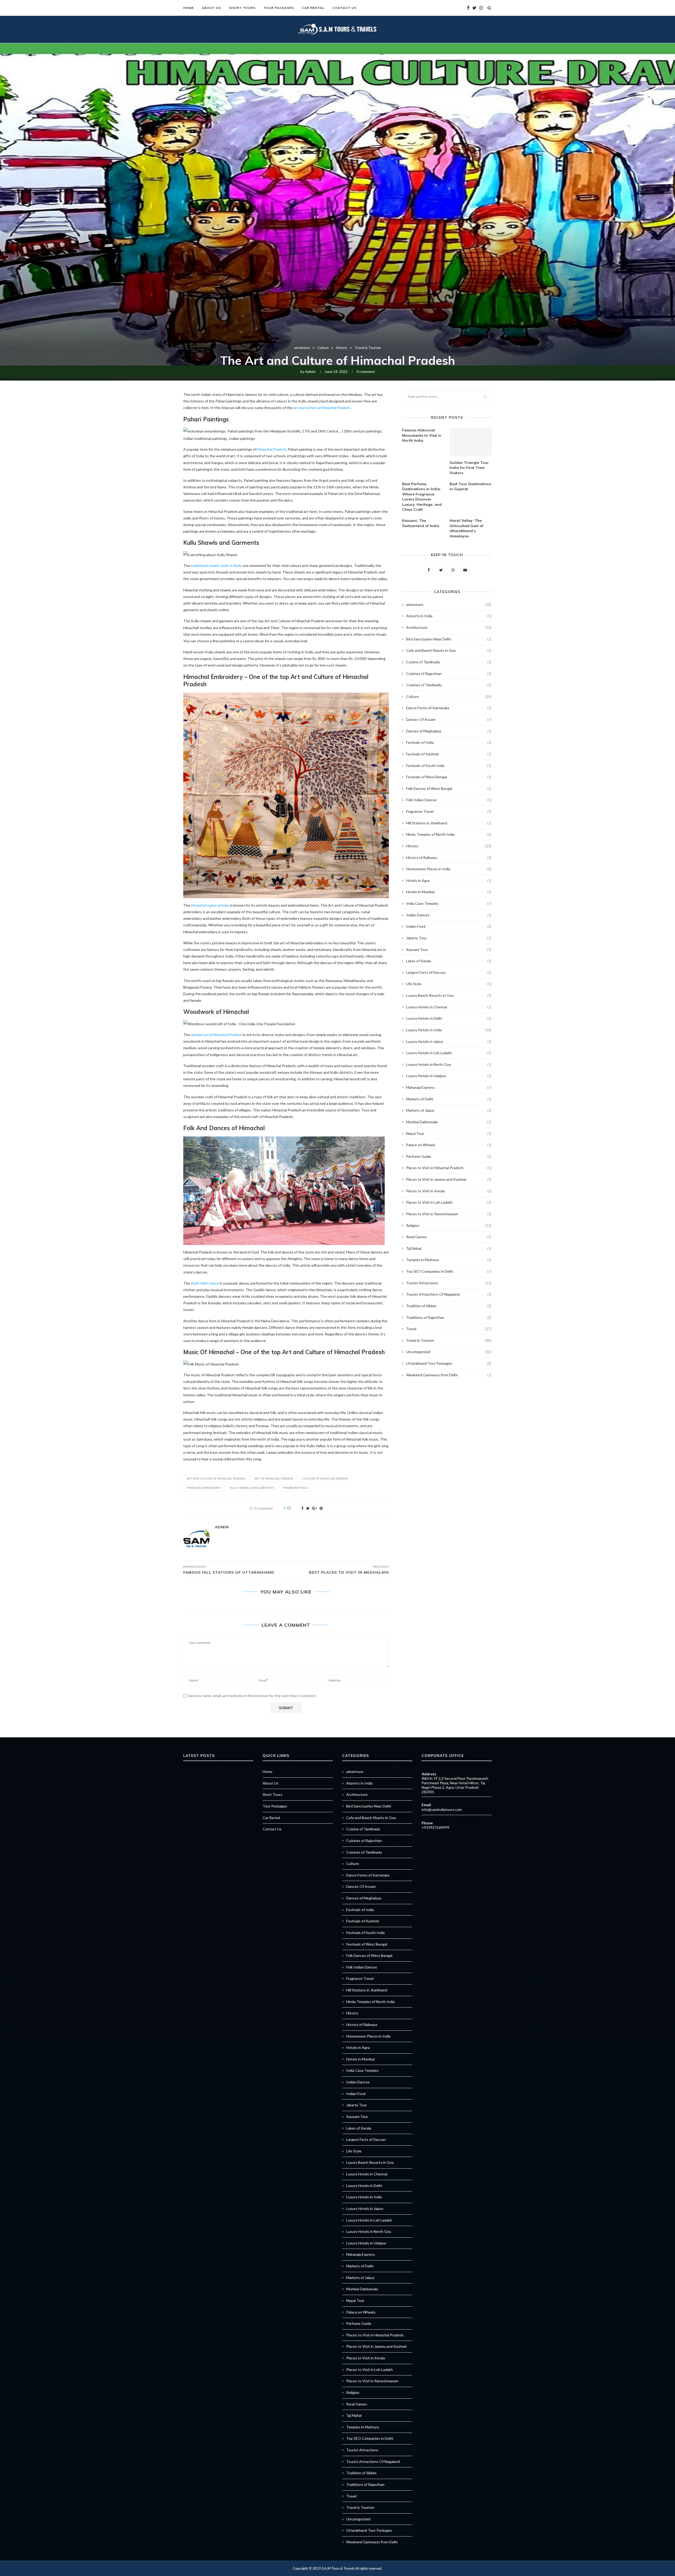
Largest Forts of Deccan (449, 972)
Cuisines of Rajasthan (449, 674)
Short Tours (242, 8)
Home (189, 8)
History (342, 348)
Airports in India (449, 616)
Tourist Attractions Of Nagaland (449, 1294)
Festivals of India (449, 742)
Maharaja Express (449, 1087)
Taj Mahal (449, 1248)
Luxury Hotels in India (449, 1030)
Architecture (449, 627)
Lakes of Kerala (449, 961)
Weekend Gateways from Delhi (449, 1375)
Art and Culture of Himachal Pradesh (216, 1478)
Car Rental (313, 8)
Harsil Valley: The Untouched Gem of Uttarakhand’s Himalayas (466, 528)
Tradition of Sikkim (449, 1306)
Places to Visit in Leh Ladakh (449, 1202)
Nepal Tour (449, 1133)
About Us (211, 8)
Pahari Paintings (296, 1488)
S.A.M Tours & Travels (338, 2568)
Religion (449, 1225)
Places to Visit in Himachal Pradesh (449, 1168)
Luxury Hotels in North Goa (449, 1064)
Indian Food (449, 926)
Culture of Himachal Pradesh (325, 1478)
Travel (449, 1329)
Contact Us (344, 8)
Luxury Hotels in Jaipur (449, 1041)
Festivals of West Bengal (449, 777)
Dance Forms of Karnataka (449, 708)
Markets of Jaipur (449, 1110)
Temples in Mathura (449, 1260)
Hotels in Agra (449, 880)
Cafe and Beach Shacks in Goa (449, 650)
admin (310, 371)
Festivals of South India (449, 765)
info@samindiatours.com (442, 1809)
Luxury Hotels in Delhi (449, 1018)
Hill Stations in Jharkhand (449, 823)
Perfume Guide (449, 1156)
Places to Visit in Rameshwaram (449, 1214)
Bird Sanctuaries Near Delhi (449, 639)
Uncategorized (449, 1352)
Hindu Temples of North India (449, 834)
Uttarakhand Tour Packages (449, 1363)
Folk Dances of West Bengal (449, 788)
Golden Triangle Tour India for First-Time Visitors (469, 468)
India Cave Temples (449, 903)
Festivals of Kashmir (449, 754)
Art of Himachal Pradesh (274, 1478)
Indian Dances (449, 915)
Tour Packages (279, 8)
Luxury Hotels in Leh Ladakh (449, 1053)
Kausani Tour (449, 949)
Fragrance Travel (449, 811)
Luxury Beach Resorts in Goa (449, 995)
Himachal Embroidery (204, 1488)
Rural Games (449, 1237)
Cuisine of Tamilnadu (449, 662)
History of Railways (449, 857)
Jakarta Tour (449, 938)
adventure (302, 348)
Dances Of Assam (449, 719)
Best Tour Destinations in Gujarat (470, 487)
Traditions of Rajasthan (449, 1317)
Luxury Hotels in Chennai (449, 1007)
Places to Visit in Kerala (449, 1191)
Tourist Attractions (449, 1283)
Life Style (449, 984)
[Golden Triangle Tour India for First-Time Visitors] (471, 442)
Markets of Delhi (449, 1099)
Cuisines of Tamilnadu (449, 685)
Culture (323, 348)
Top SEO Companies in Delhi (449, 1271)
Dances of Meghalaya (449, 731)
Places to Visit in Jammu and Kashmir (449, 1179)
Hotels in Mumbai (449, 892)
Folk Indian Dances (449, 800)
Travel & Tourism (368, 348)
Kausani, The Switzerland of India (421, 523)
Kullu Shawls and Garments (252, 1488)
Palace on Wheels (449, 1145)
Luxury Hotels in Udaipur (449, 1076)
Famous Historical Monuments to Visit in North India (422, 435)
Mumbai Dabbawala (449, 1122)
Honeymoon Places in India (449, 869)
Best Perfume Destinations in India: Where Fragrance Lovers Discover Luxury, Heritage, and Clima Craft (422, 497)
